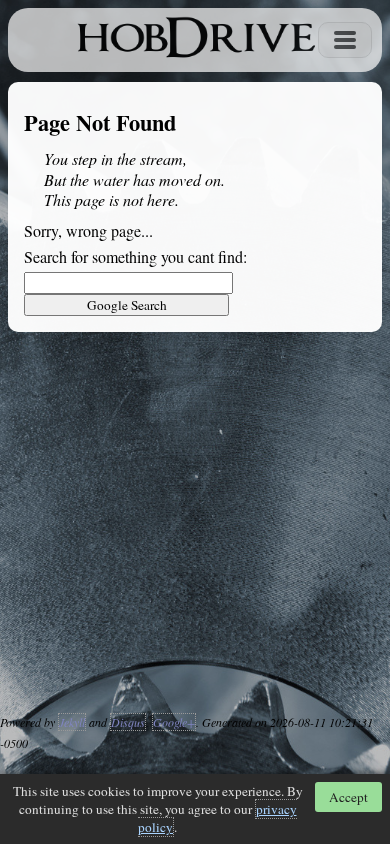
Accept (348, 797)
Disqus (128, 722)
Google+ (174, 722)
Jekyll (72, 722)
